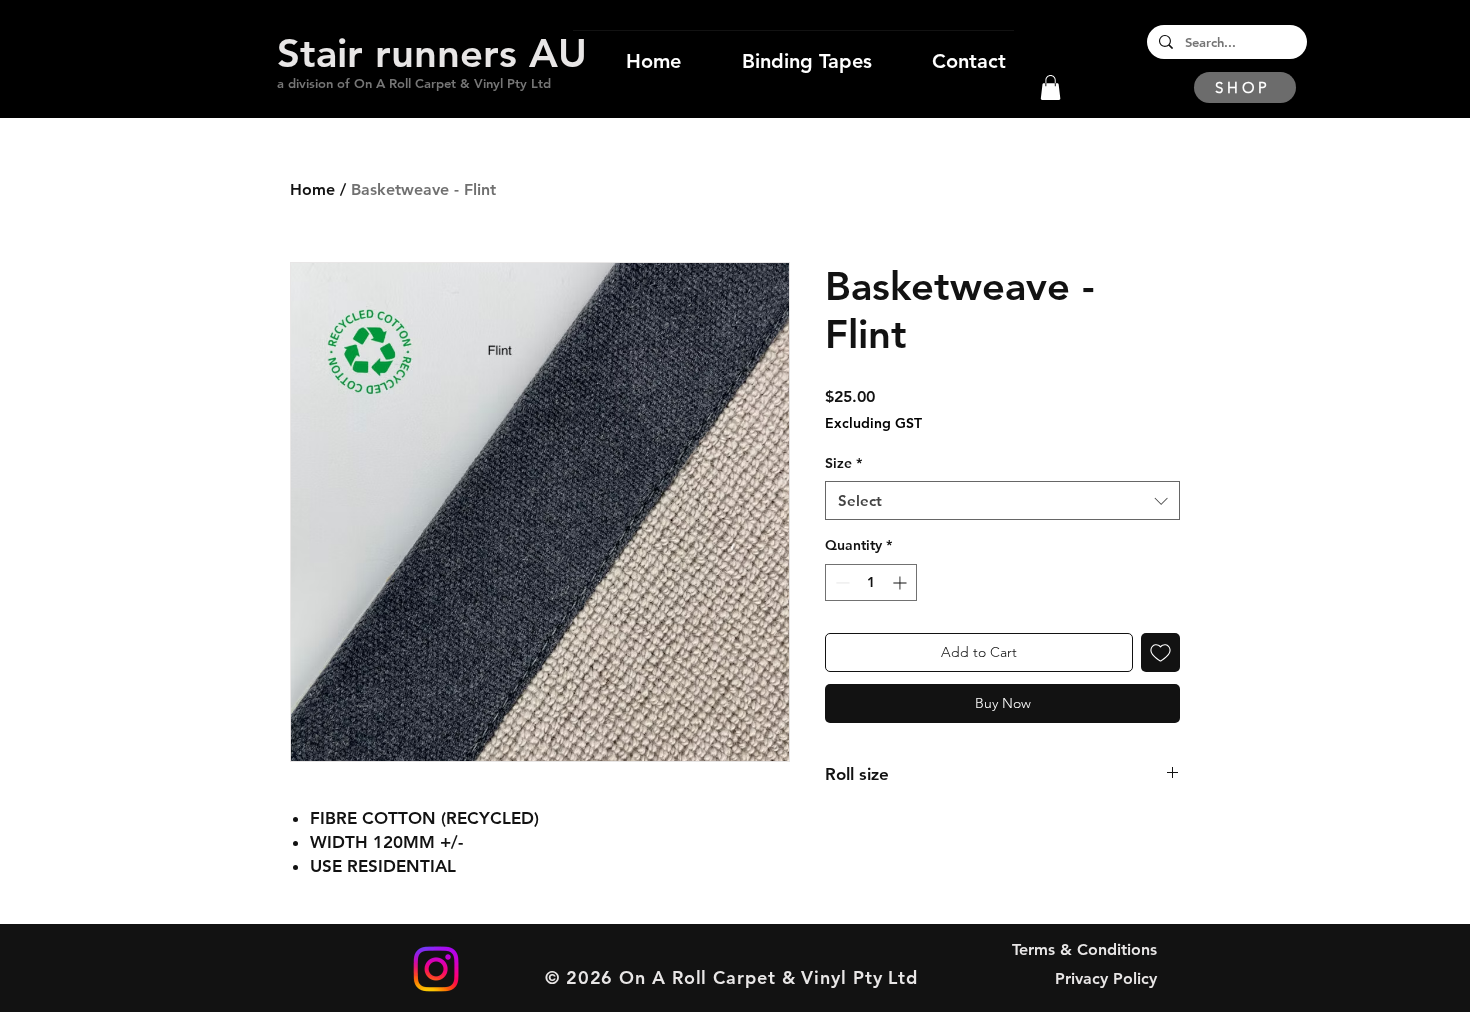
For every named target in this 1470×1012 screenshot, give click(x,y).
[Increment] (901, 582)
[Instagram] (436, 969)
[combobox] (1002, 500)
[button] (1050, 87)
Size (843, 463)
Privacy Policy (1106, 978)
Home (312, 189)
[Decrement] (840, 582)
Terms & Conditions (1084, 949)
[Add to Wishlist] (1160, 652)
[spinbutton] (871, 582)
